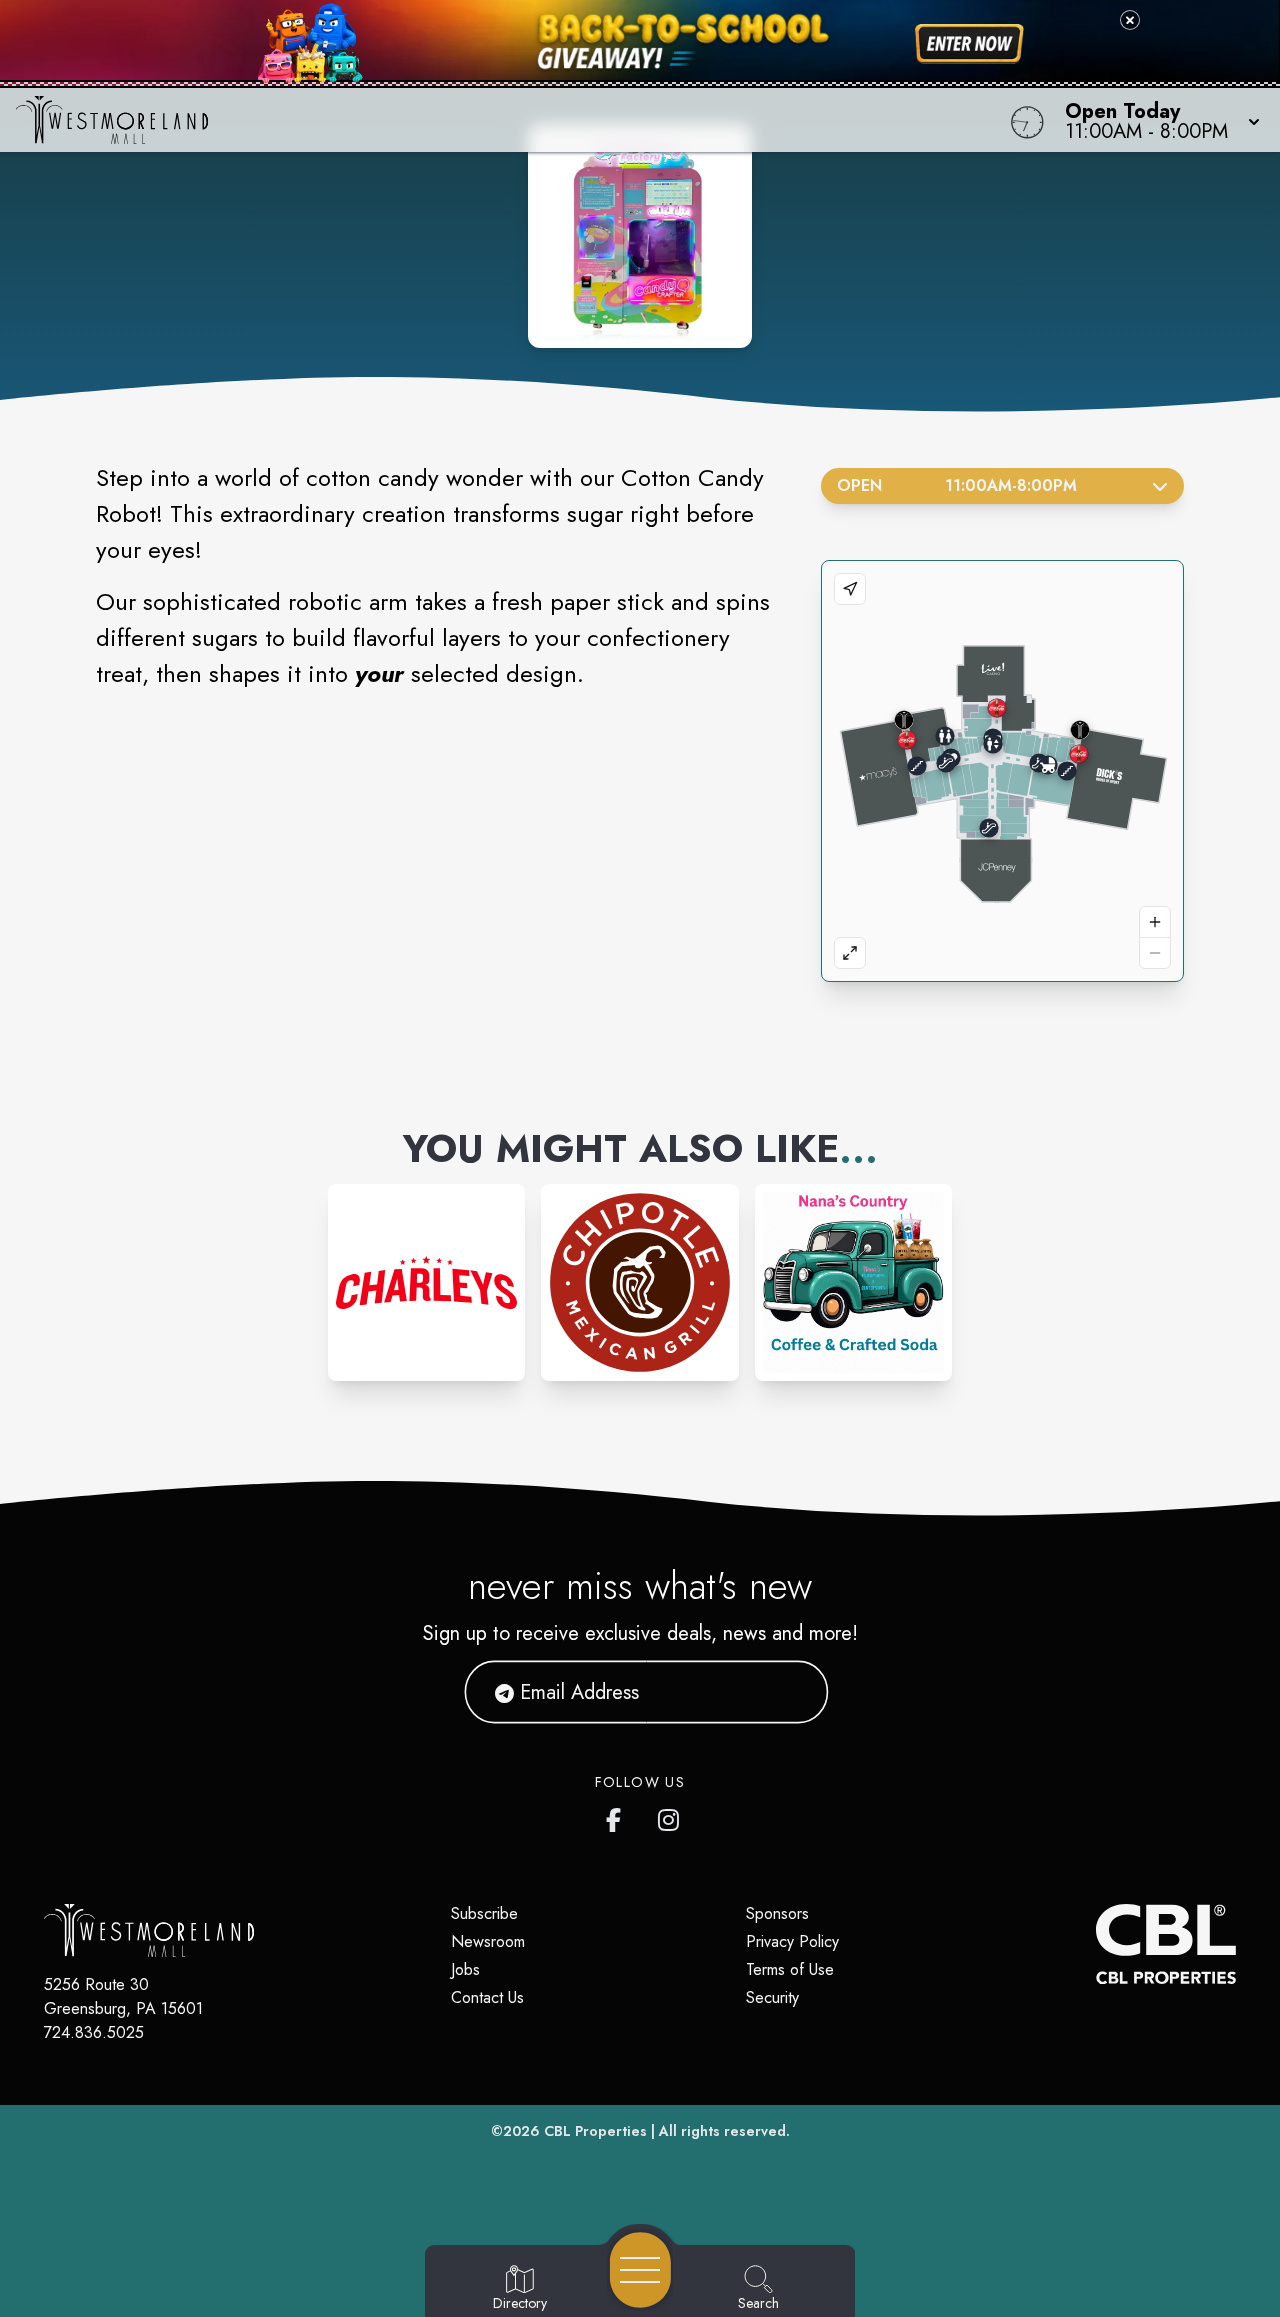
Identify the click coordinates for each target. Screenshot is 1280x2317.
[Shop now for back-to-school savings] (969, 44)
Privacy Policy (792, 1941)
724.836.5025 (94, 2032)
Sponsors (777, 1913)
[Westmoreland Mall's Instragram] (670, 1816)
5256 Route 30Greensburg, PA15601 (123, 1996)
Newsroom (488, 1941)
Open (957, 485)
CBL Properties (595, 2131)
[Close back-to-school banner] (1130, 20)
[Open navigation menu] (640, 2270)
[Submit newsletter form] (789, 1692)
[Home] (484, 120)
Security (772, 1997)
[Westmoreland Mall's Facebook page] (618, 1816)
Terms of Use (790, 1969)
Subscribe (484, 1913)
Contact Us (487, 1997)
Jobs (465, 1969)
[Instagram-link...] (426, 1282)
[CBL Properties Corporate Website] (1096, 1944)
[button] (1156, 120)
